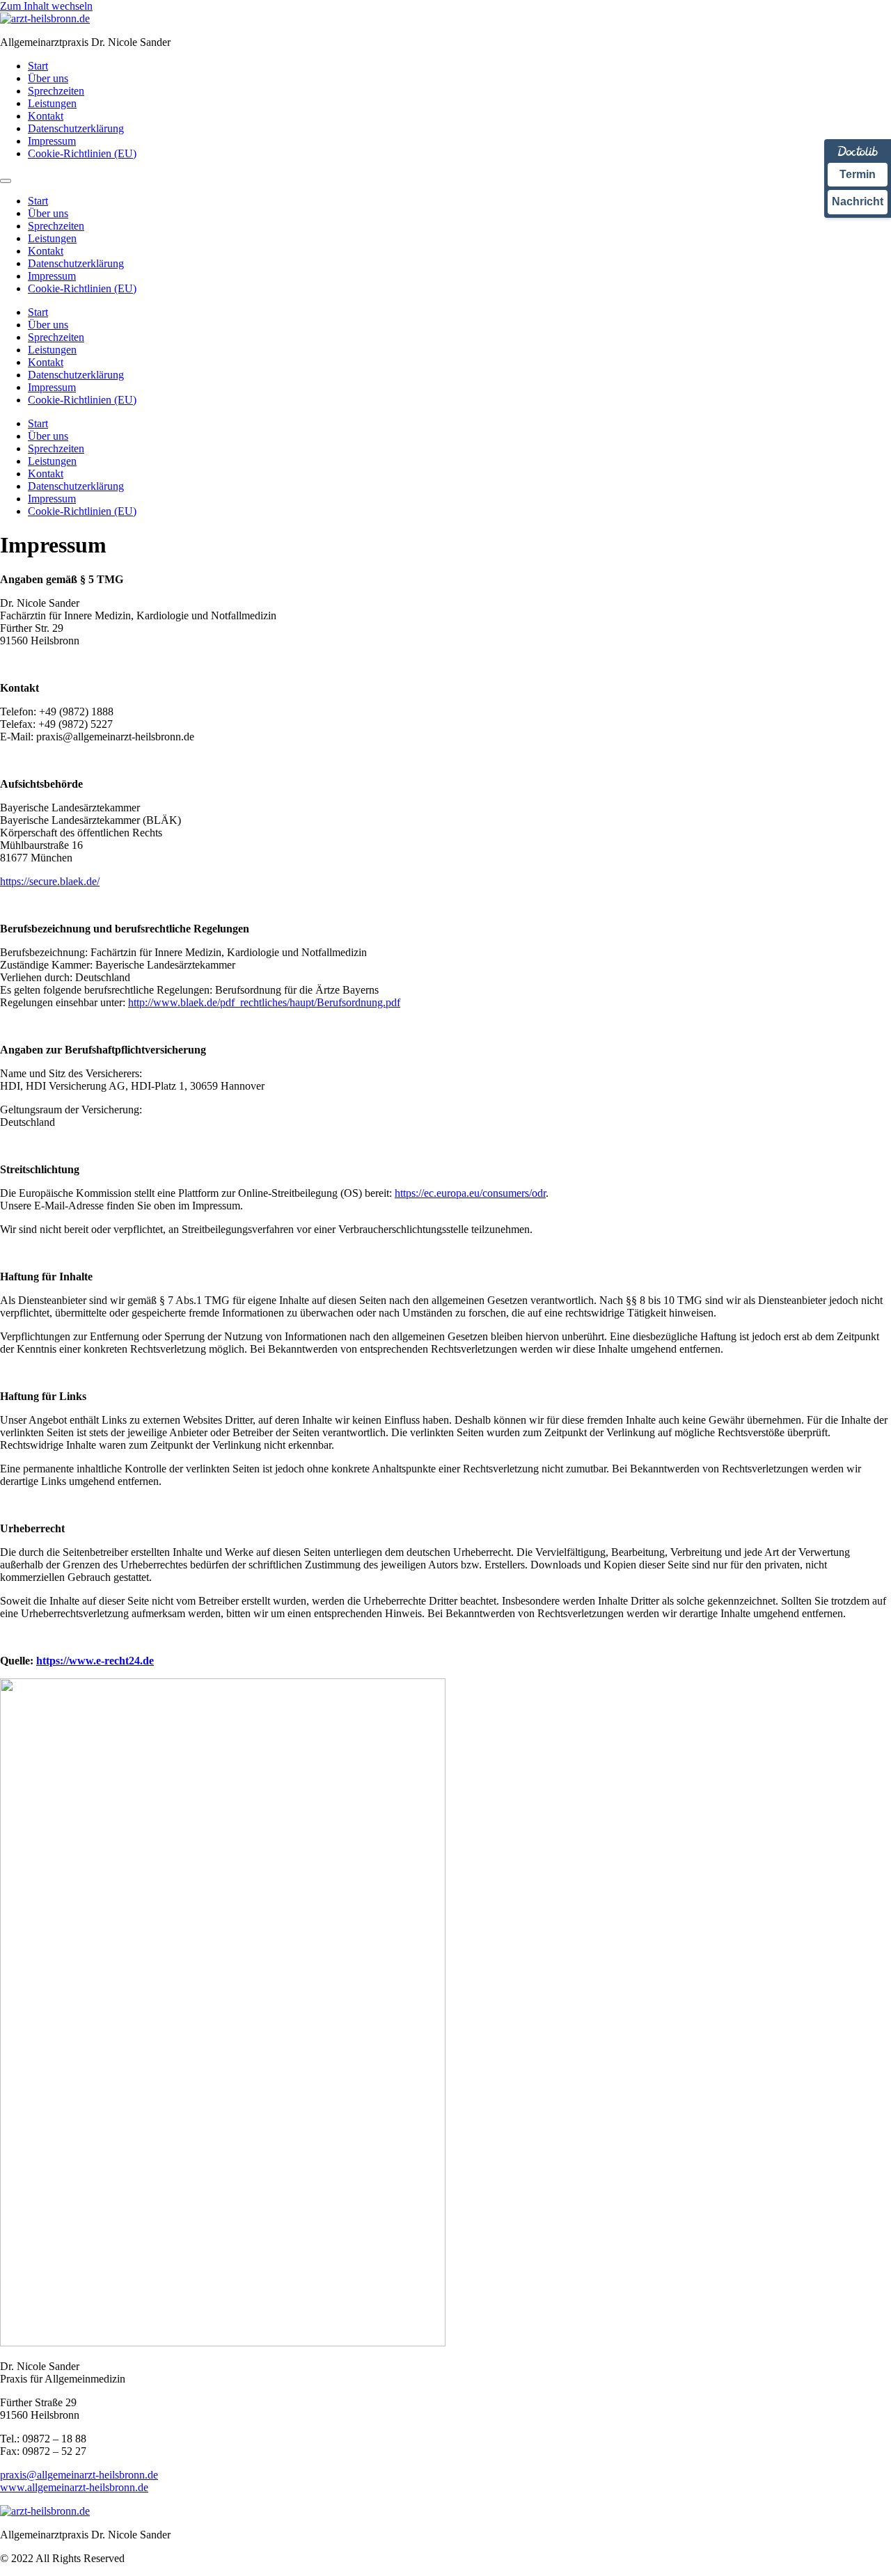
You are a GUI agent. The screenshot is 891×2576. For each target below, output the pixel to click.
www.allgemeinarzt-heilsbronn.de (74, 2487)
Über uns (48, 78)
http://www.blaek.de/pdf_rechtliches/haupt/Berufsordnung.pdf (264, 1002)
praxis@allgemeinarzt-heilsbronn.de (79, 2475)
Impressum (52, 141)
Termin (858, 174)
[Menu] (6, 181)
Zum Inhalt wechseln (46, 6)
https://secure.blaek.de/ (50, 881)
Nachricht (858, 201)
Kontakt (46, 116)
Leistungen (52, 103)
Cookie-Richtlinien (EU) (82, 153)
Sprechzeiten (56, 91)
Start (38, 66)
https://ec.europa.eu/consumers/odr (470, 1193)
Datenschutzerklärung (76, 128)
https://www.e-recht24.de (95, 1661)
